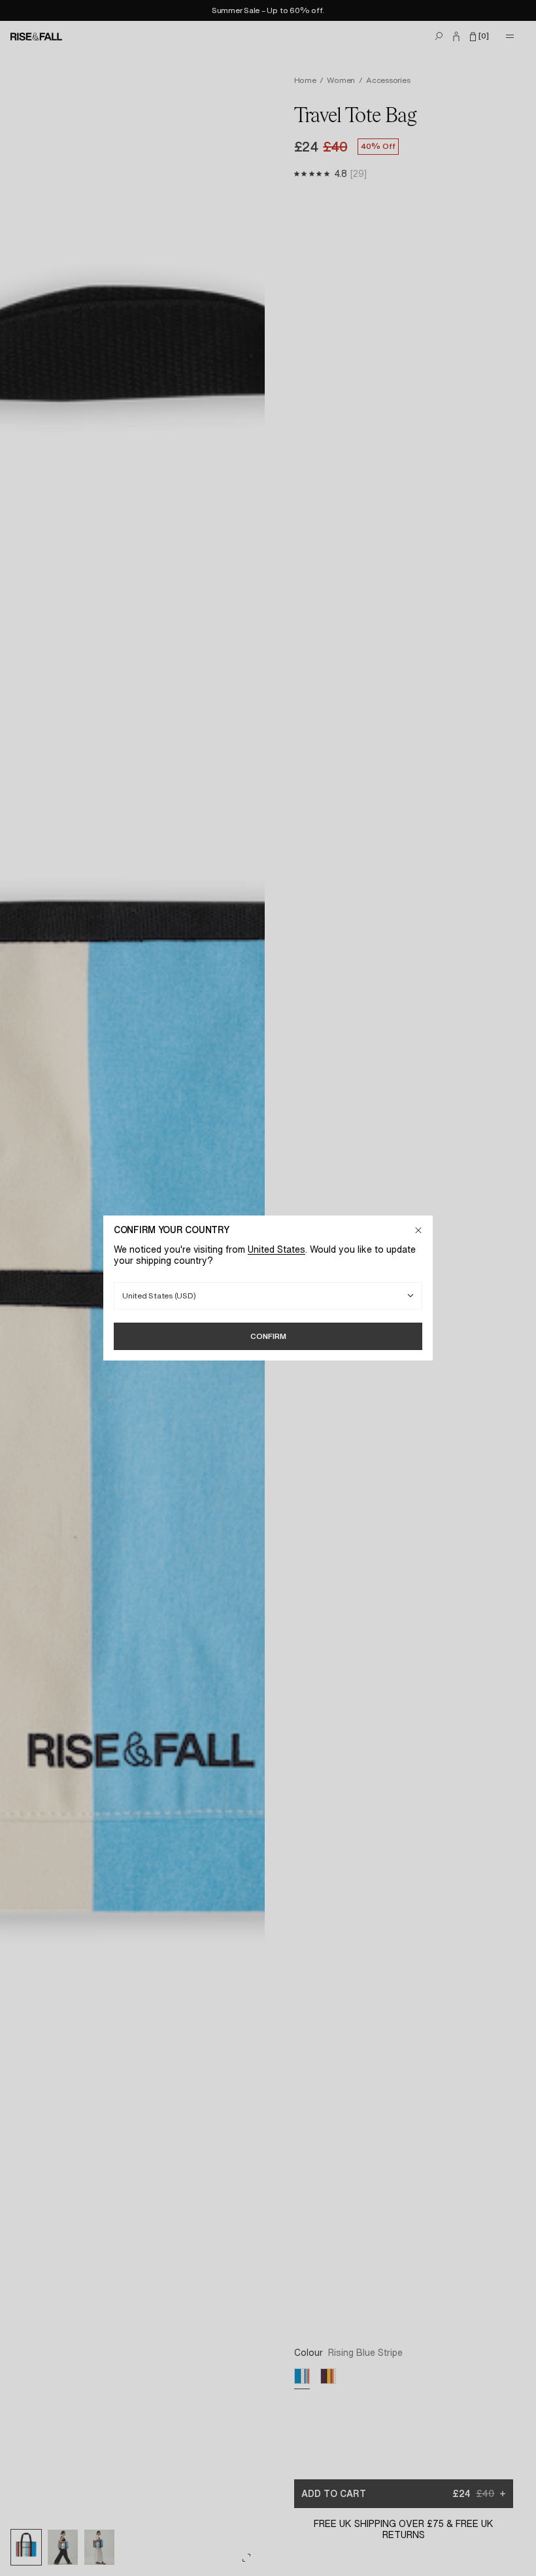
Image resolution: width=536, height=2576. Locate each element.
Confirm (268, 1336)
